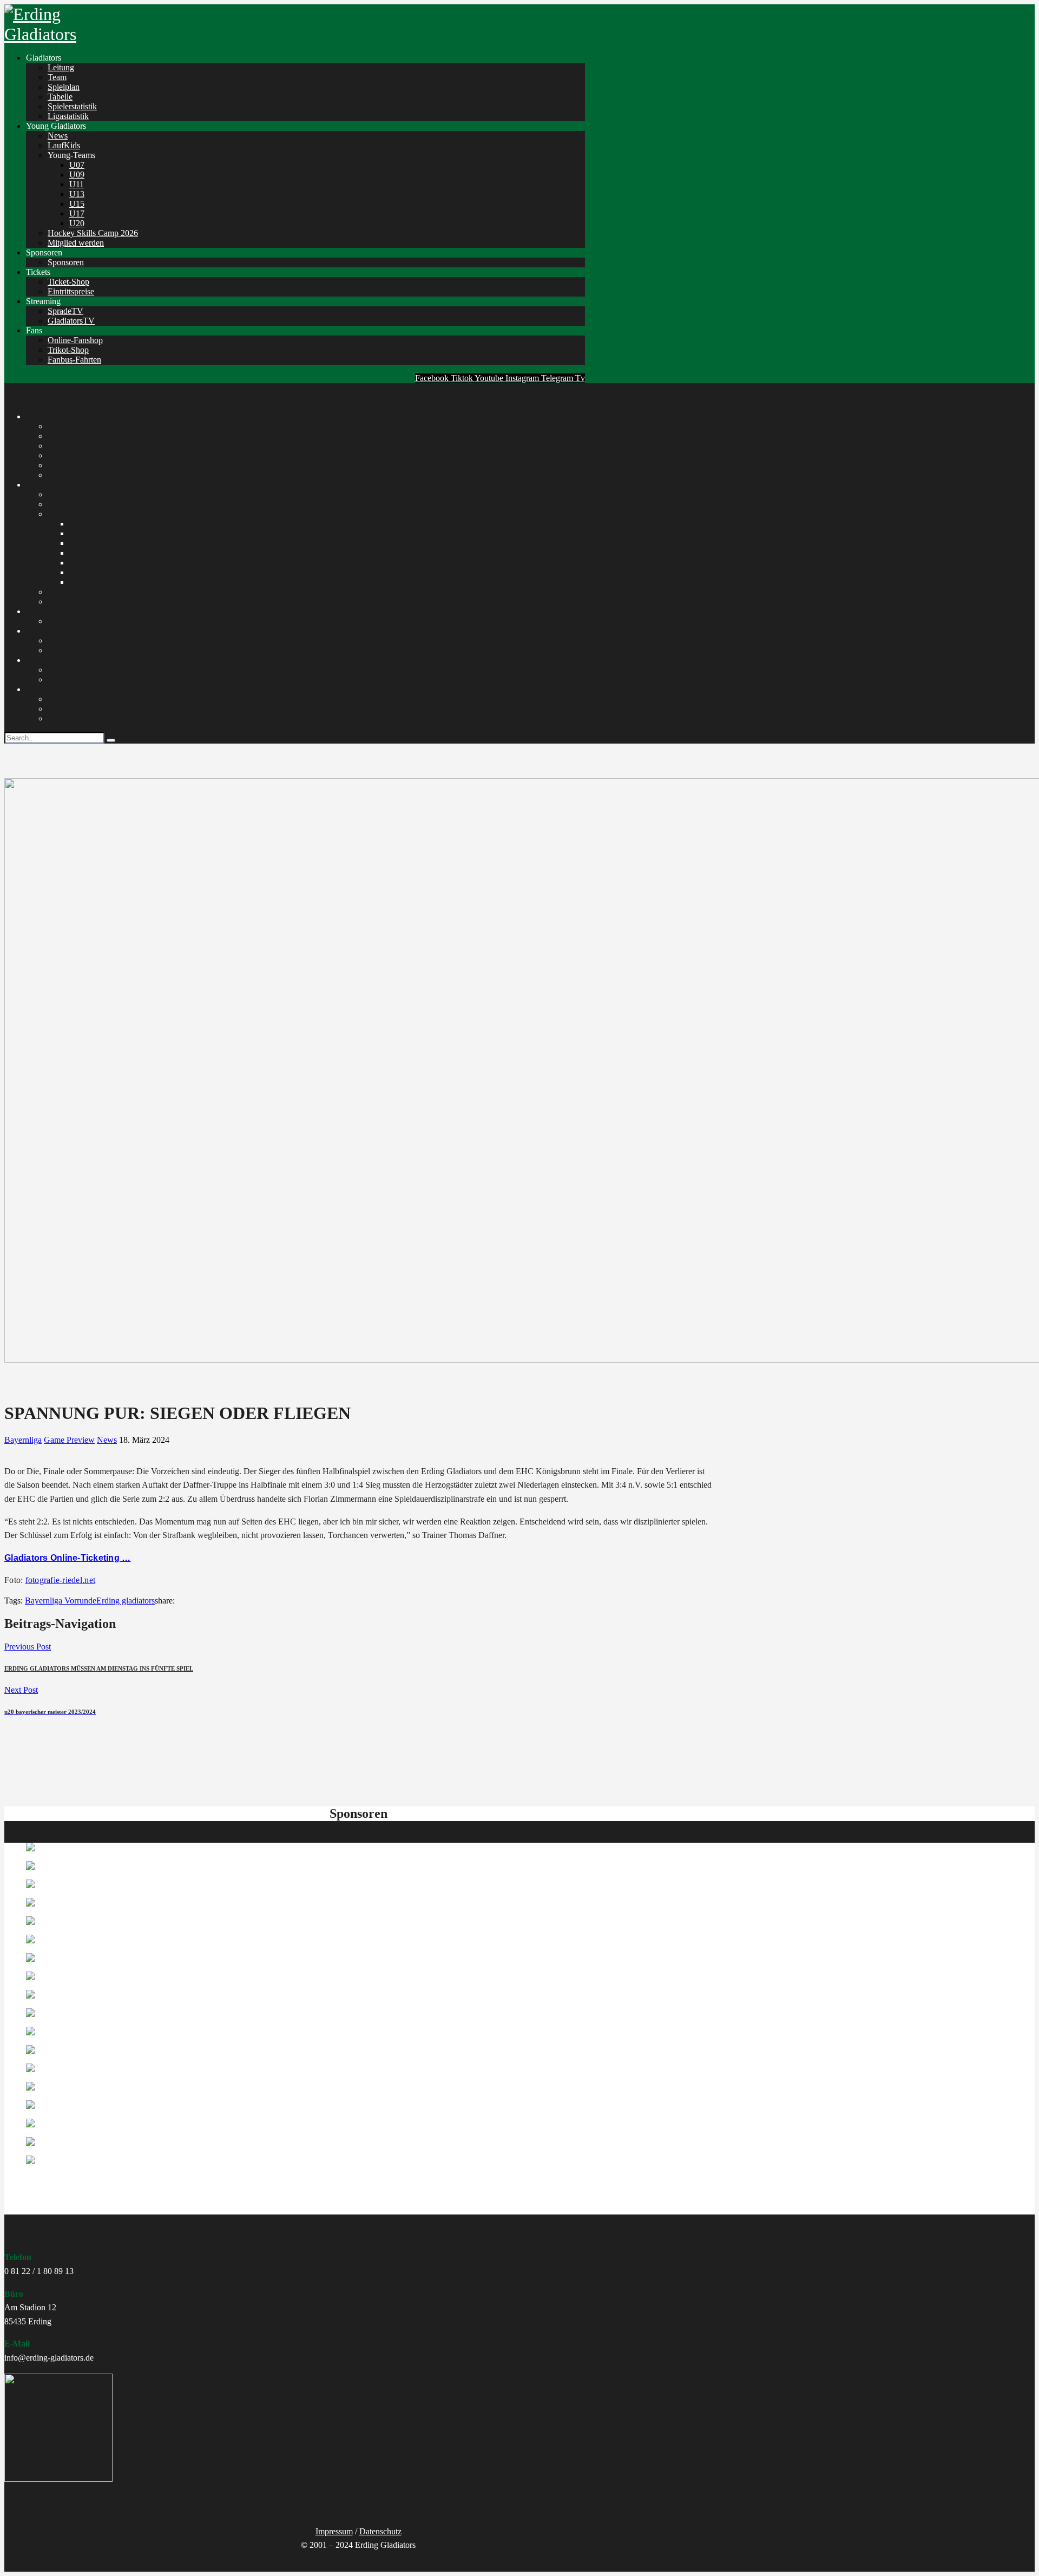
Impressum (334, 2531)
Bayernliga (23, 1440)
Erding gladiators (126, 1601)
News (107, 1440)
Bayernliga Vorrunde (61, 1601)
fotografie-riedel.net (60, 1580)
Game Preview (69, 1440)
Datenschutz (380, 2531)
